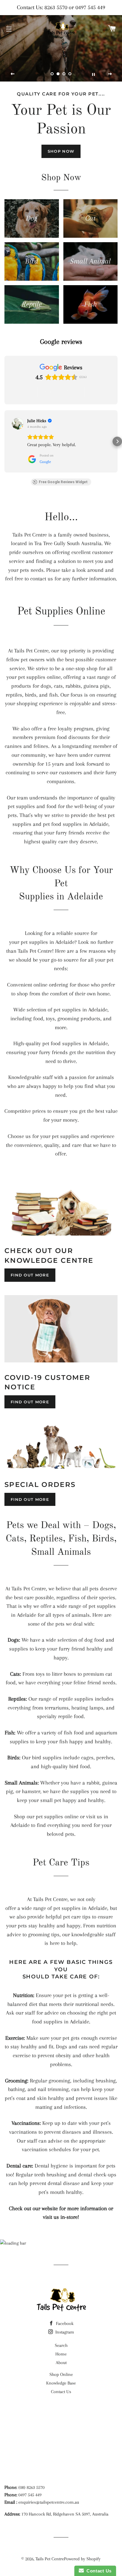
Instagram (64, 2332)
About (61, 2363)
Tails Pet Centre (50, 2559)
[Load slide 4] (70, 74)
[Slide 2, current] (58, 74)
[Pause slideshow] (93, 74)
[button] (5, 441)
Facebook (64, 2323)
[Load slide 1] (52, 74)
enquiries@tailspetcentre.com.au (49, 2502)
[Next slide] (110, 74)
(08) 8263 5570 (31, 2487)
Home (61, 2354)
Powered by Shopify (82, 2559)
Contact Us (61, 2392)
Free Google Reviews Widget (63, 482)
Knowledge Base (61, 2383)
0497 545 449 (90, 7)
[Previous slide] (13, 74)
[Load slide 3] (64, 74)
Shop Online (61, 2374)
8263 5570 (56, 7)
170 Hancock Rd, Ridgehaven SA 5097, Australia (65, 2514)
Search (61, 2345)
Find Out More (30, 1275)
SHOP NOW (61, 151)
